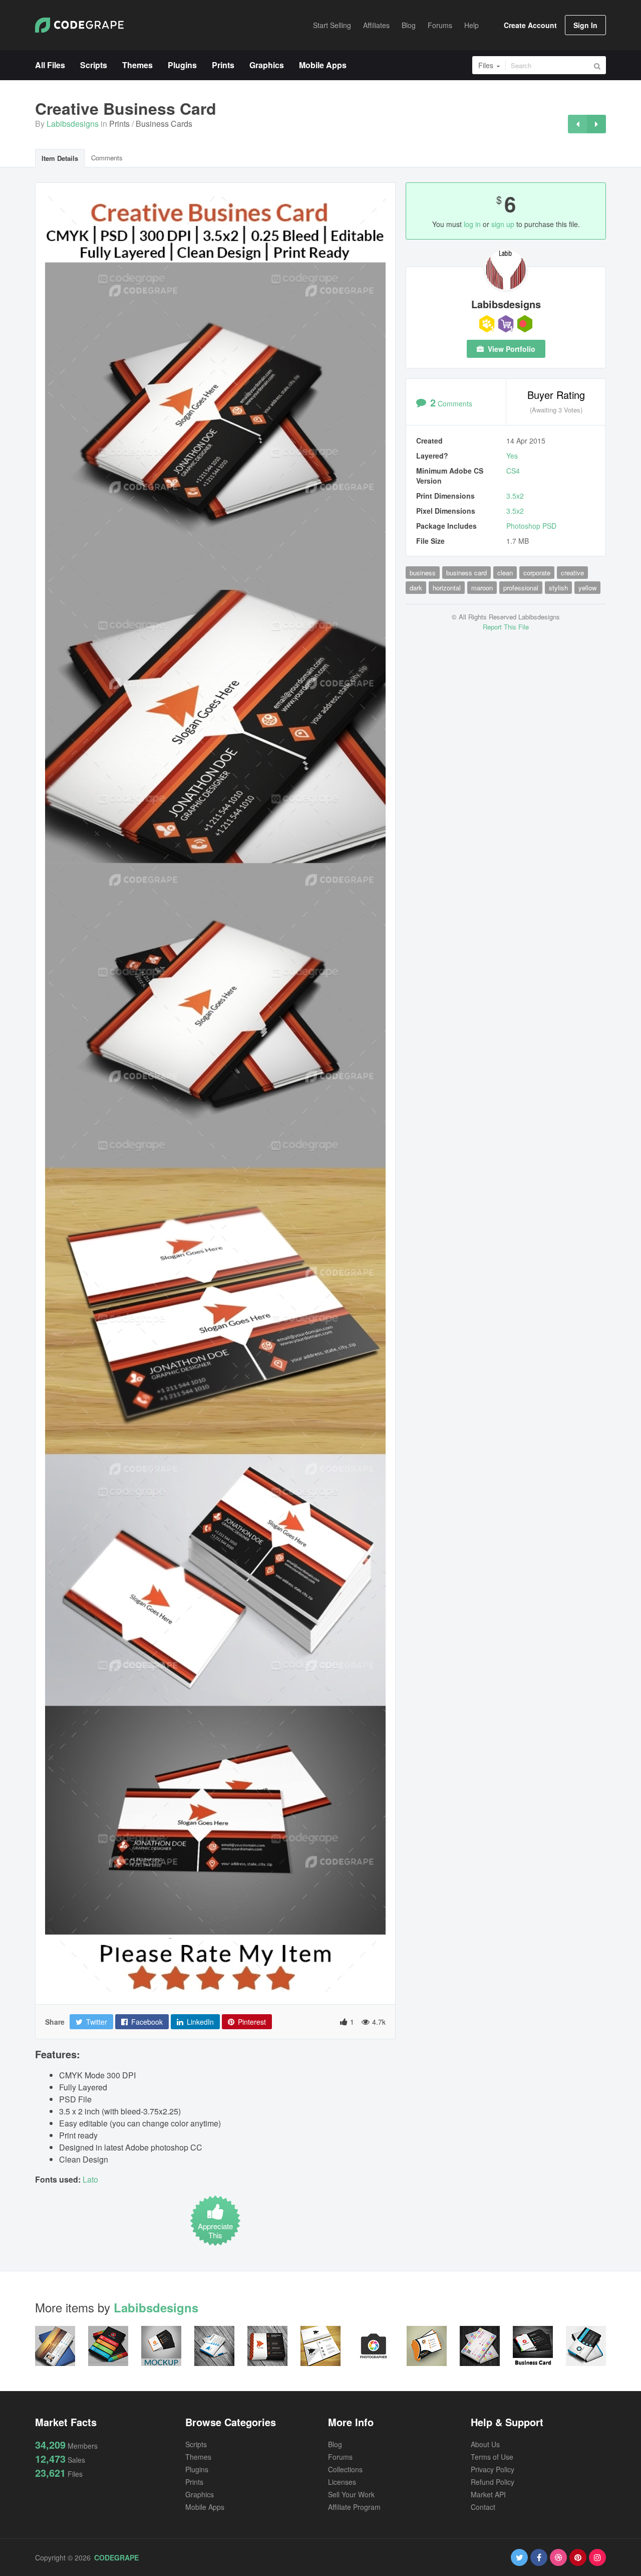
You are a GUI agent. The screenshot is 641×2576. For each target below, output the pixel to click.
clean (505, 573)
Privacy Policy (493, 2469)
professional (521, 588)
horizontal (447, 588)
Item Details (60, 158)
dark (416, 588)
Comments (107, 158)
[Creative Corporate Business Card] (577, 124)
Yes (512, 456)
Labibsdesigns (73, 124)
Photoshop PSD (531, 526)
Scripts (196, 2444)
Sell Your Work (351, 2494)
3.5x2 (515, 496)
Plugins (197, 2469)
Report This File (506, 627)
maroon (482, 588)
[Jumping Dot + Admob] (596, 124)
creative (572, 573)
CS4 (513, 471)
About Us (485, 2444)
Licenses (342, 2482)
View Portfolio (511, 349)
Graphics (200, 2494)
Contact (483, 2507)
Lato (90, 2179)
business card (466, 573)
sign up (503, 224)
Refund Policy (493, 2482)
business (423, 573)
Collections (345, 2469)
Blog (335, 2444)
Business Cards (164, 124)
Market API (488, 2494)
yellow (587, 588)
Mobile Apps (205, 2507)
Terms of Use (492, 2457)
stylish (558, 588)
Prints (119, 124)
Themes (198, 2457)
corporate (537, 573)
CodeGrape (116, 2557)
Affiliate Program (354, 2507)
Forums (340, 2457)
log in (472, 224)
